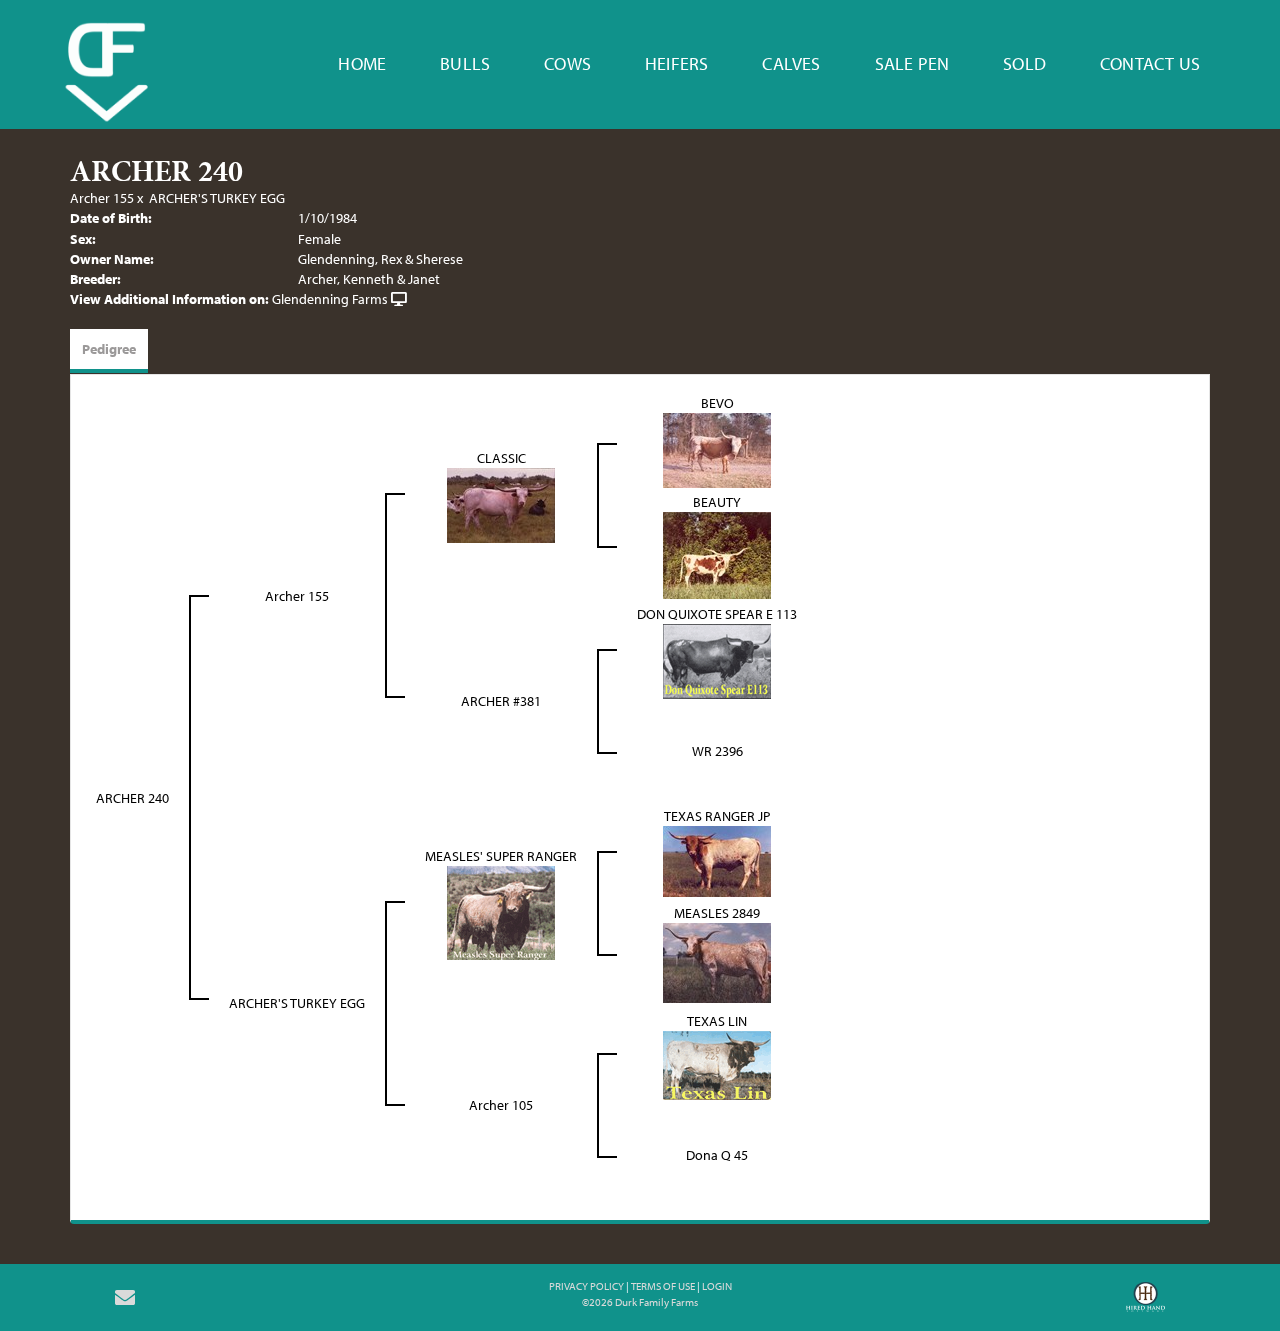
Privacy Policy (586, 1286)
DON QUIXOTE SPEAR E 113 (717, 614)
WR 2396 (717, 751)
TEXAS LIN (717, 1021)
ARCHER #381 (501, 701)
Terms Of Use (663, 1286)
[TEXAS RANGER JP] (717, 859)
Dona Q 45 (717, 1155)
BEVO (717, 403)
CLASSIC (501, 458)
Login (717, 1286)
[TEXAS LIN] (717, 1063)
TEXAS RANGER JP (717, 816)
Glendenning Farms (330, 299)
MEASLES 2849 (717, 913)
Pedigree (109, 349)
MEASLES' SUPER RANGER (501, 856)
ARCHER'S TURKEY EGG (217, 198)
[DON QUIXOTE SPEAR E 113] (717, 659)
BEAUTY (717, 502)
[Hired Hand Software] (1145, 1304)
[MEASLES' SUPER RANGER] (501, 911)
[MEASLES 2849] (717, 961)
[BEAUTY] (717, 554)
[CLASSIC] (501, 504)
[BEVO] (717, 448)
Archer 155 (102, 198)
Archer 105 (501, 1105)
